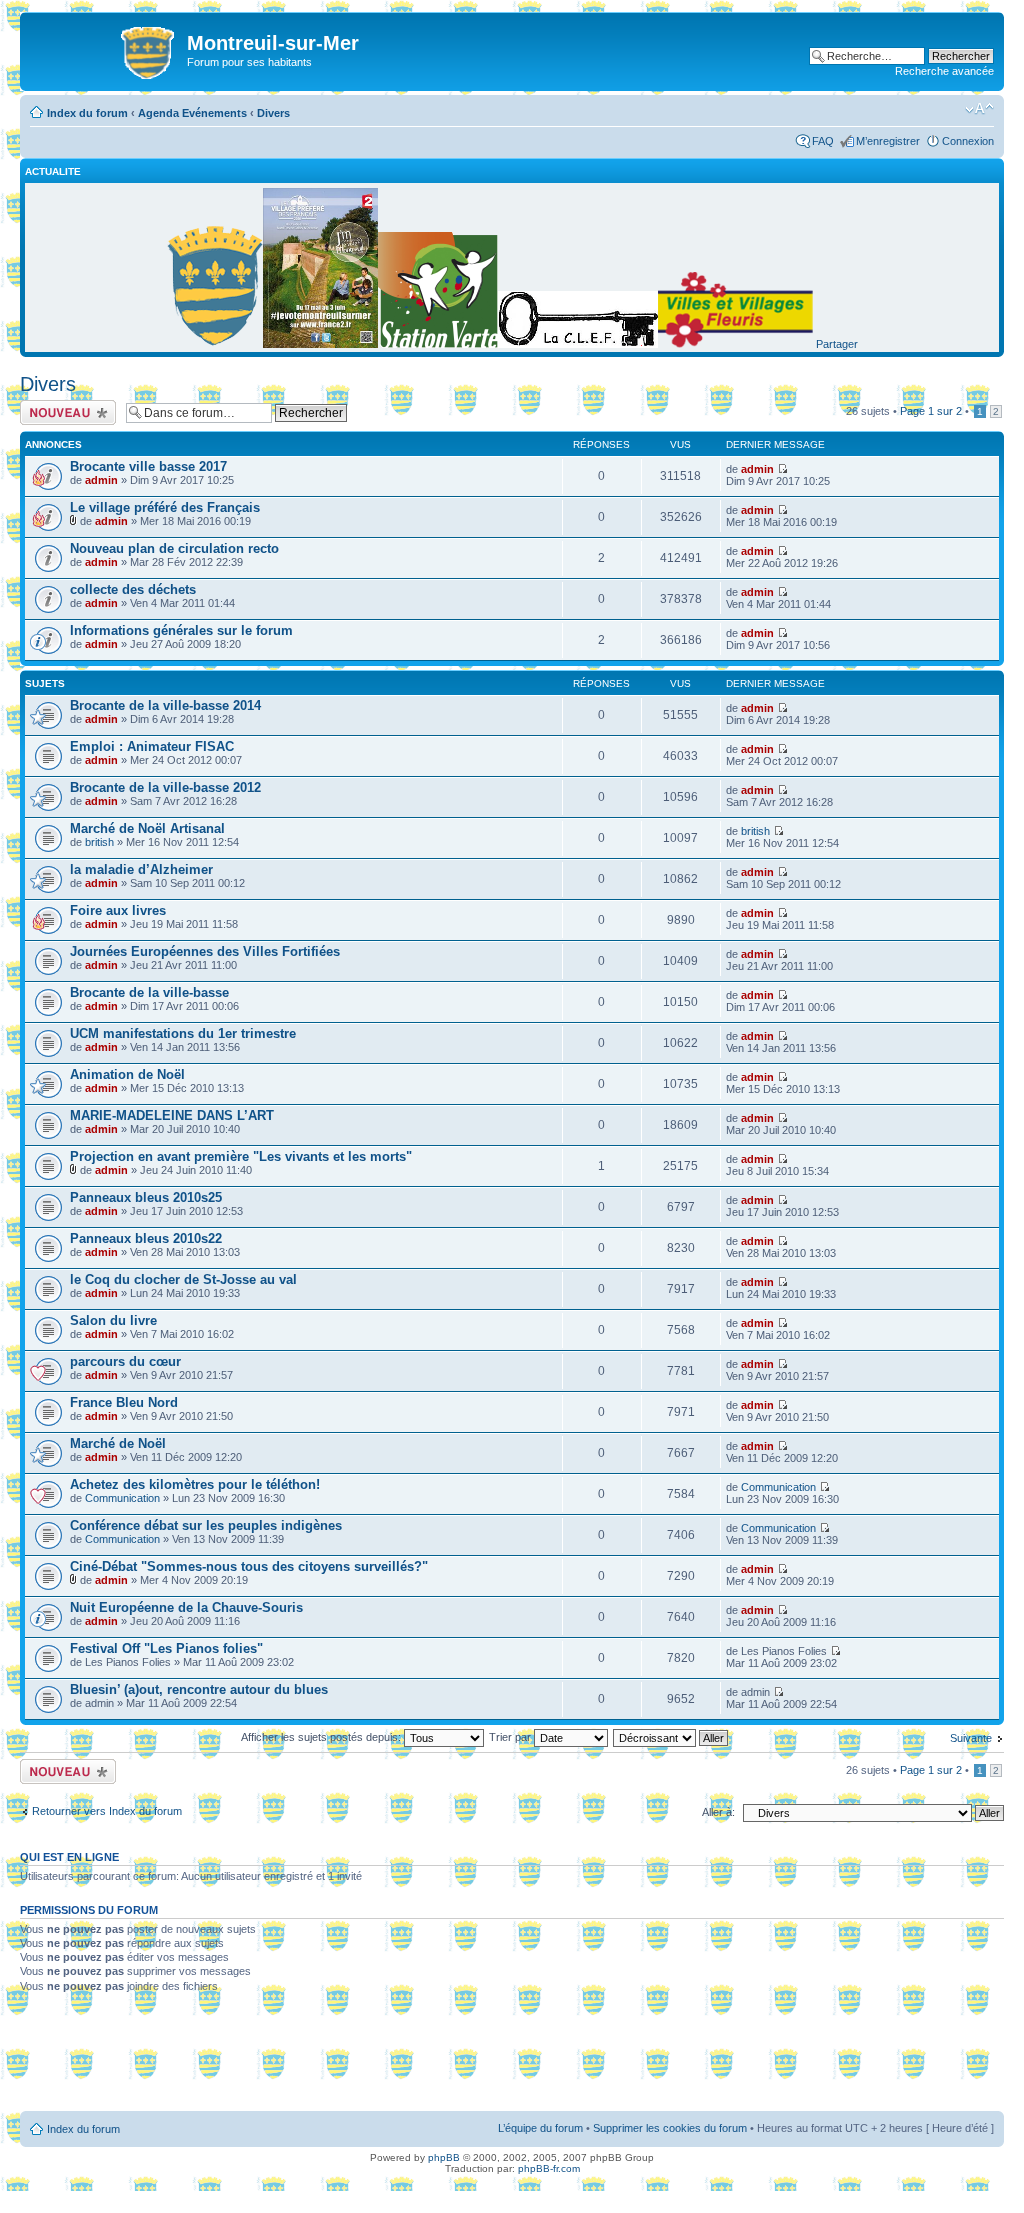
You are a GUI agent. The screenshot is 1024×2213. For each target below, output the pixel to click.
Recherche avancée (944, 71)
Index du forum (87, 113)
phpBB (444, 2157)
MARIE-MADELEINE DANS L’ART (172, 1115)
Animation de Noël (127, 1074)
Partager (837, 344)
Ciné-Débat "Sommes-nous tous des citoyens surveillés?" (249, 1566)
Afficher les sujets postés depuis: (322, 1737)
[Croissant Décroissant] (671, 1737)
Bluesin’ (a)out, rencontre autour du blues (199, 1689)
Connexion (968, 141)
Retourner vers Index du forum (107, 1811)
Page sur (931, 411)
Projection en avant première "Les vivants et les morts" (241, 1156)
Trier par (511, 1737)
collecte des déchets (133, 589)
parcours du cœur (125, 1361)
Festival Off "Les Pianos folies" (166, 1648)
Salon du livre (113, 1320)
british (99, 842)
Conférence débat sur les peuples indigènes (206, 1525)
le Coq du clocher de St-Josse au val (183, 1279)
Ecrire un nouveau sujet (64, 412)
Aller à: (718, 1812)
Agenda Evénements (192, 113)
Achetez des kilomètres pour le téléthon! (195, 1484)
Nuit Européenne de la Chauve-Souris (186, 1607)
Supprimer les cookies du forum (670, 2128)
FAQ (823, 141)
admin (101, 480)
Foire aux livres (118, 910)
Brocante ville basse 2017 (148, 466)
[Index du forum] (106, 49)
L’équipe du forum (540, 2128)
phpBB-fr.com (549, 2168)
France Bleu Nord (124, 1402)
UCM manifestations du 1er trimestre (183, 1033)
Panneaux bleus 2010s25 (146, 1197)
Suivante (971, 1738)
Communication (122, 1498)
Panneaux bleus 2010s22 (146, 1238)
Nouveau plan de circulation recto (174, 548)
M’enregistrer (888, 141)
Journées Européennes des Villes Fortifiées (205, 951)
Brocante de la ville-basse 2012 (165, 787)
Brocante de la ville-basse (149, 992)
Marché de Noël (118, 1443)
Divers (273, 113)
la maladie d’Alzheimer (141, 869)
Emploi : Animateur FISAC (152, 746)
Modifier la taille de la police (979, 109)
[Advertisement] (512, 2059)
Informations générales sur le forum (181, 630)
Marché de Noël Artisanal (147, 828)
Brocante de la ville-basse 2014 (165, 705)
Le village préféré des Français (165, 507)
